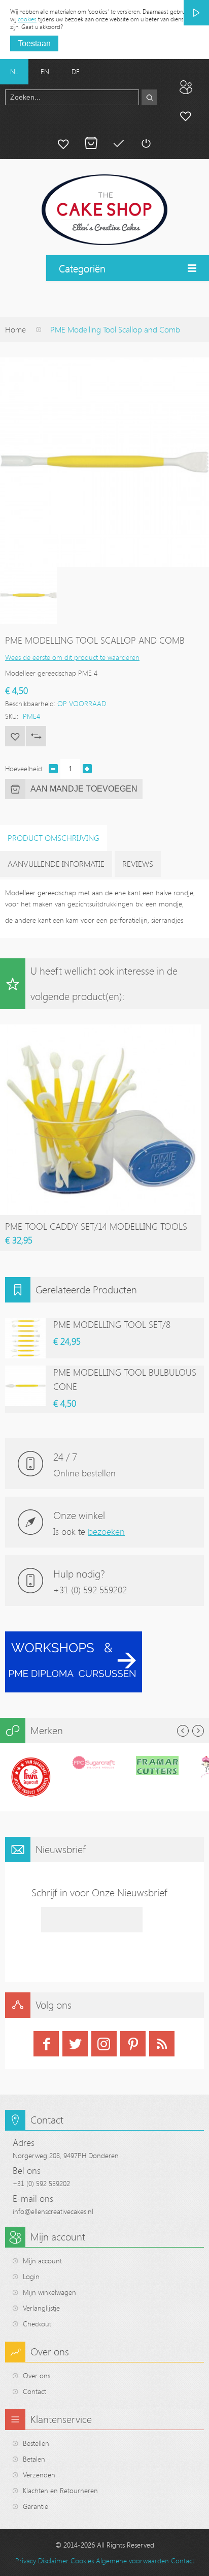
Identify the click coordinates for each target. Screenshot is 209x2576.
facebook (46, 2044)
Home (15, 329)
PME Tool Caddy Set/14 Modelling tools (96, 1226)
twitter (75, 2044)
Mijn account (186, 115)
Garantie (36, 2506)
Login (31, 2276)
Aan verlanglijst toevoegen (15, 736)
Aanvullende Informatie (56, 864)
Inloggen (146, 143)
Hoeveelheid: (24, 768)
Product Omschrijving (54, 838)
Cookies (82, 2560)
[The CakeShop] (104, 210)
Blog (186, 87)
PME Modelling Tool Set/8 (112, 1324)
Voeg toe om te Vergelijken (36, 736)
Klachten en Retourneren (60, 2490)
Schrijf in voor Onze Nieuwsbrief (99, 1892)
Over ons (37, 2375)
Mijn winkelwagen (91, 143)
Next (198, 1731)
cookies (27, 19)
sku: (12, 716)
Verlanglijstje (41, 2308)
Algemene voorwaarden (132, 2560)
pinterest (133, 2044)
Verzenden (39, 2475)
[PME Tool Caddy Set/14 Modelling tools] (101, 1029)
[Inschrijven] (196, 13)
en (45, 71)
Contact (34, 2391)
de (76, 71)
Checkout (37, 2324)
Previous (183, 1731)
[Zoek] (149, 97)
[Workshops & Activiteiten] (74, 1637)
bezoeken (106, 1531)
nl (14, 71)
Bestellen (36, 2443)
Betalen (118, 143)
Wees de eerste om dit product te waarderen (72, 657)
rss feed (162, 2044)
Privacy (26, 2560)
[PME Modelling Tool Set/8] (25, 1338)
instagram (104, 2044)
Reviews (138, 864)
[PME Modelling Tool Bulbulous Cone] (25, 1386)
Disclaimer (53, 2560)
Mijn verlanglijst (63, 143)
